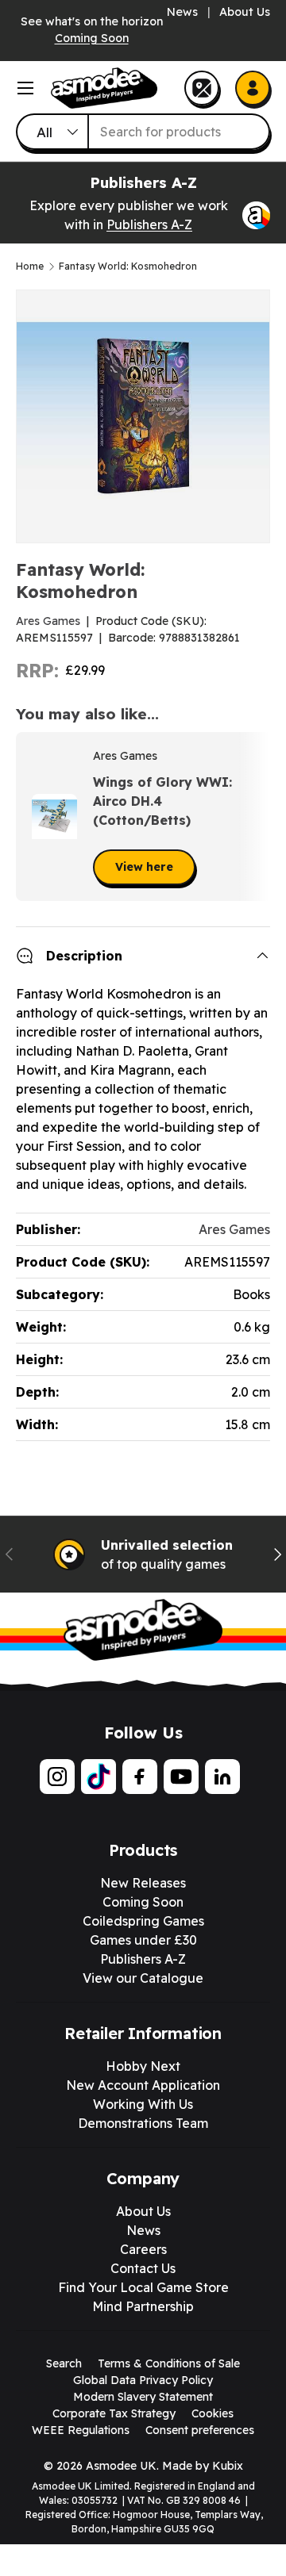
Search (64, 2363)
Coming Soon (92, 38)
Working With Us (143, 2104)
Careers (143, 2249)
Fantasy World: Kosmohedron (128, 266)
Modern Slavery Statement (143, 2397)
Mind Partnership (143, 2306)
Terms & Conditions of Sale (169, 2363)
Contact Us (143, 2268)
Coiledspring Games (143, 1921)
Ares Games (48, 621)
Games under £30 (143, 1940)
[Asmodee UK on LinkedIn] (222, 1777)
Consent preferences (200, 2430)
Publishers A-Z (149, 224)
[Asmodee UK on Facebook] (140, 1777)
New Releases (143, 1883)
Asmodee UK (121, 2466)
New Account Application (143, 2085)
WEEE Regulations (81, 2430)
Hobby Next (143, 2066)
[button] (253, 817)
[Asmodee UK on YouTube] (181, 1777)
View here (144, 867)
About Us (245, 12)
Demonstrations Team (143, 2123)
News (182, 12)
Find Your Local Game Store (143, 2287)
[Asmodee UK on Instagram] (57, 1777)
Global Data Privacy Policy (143, 2380)
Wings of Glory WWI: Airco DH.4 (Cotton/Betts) (162, 801)
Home (30, 266)
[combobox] (143, 132)
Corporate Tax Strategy (114, 2413)
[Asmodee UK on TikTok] (99, 1777)
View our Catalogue (143, 1978)
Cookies (213, 2413)
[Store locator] (202, 88)
